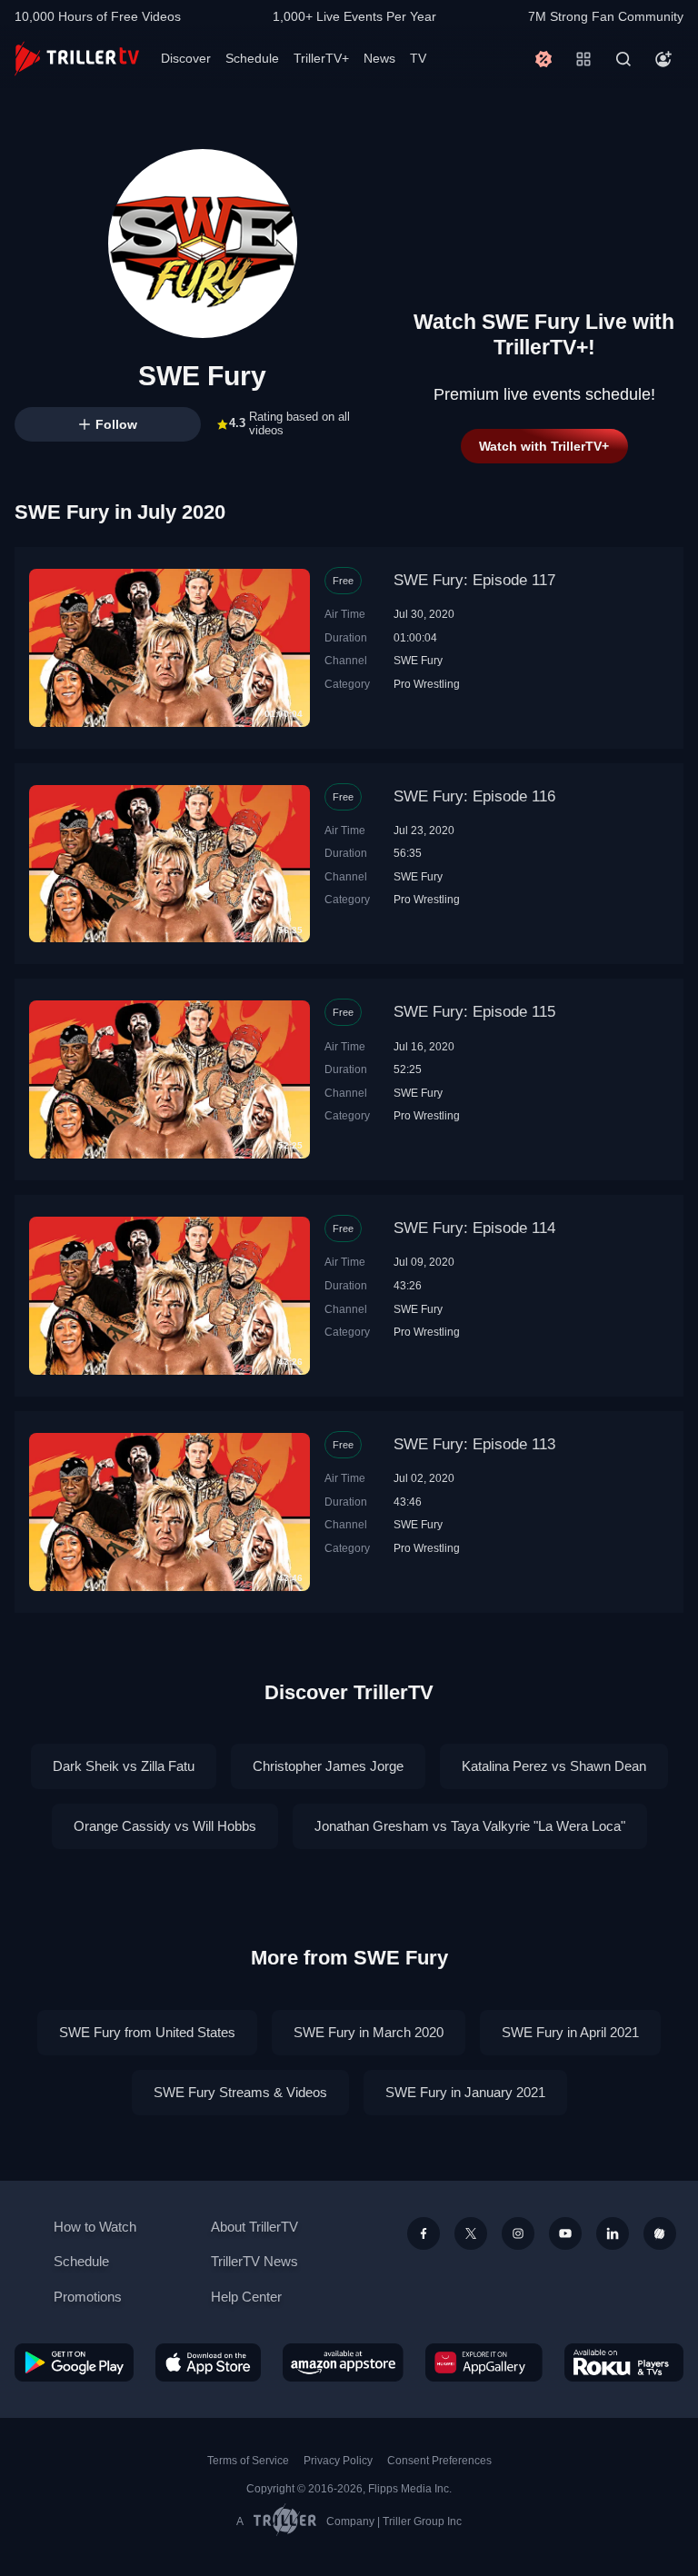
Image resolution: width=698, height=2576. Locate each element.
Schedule (252, 58)
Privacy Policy (338, 2461)
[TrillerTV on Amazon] (343, 2362)
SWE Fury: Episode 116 (474, 796)
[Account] (663, 59)
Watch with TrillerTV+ (544, 446)
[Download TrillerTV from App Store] (209, 2362)
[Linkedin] (613, 2233)
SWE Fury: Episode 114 (474, 1228)
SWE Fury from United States (147, 2032)
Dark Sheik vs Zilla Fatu (124, 1766)
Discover (186, 58)
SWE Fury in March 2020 (369, 2032)
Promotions (88, 2297)
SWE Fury (418, 660)
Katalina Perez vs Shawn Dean (554, 1766)
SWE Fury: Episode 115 (474, 1012)
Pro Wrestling (427, 684)
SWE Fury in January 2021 (465, 2092)
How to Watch (95, 2227)
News (379, 58)
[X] (471, 2233)
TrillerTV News (254, 2261)
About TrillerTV (254, 2227)
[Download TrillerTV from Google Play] (74, 2362)
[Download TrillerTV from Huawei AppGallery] (484, 2362)
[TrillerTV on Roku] (624, 2362)
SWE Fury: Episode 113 (474, 1444)
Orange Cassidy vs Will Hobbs (165, 1826)
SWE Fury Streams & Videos (240, 2092)
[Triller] (660, 2233)
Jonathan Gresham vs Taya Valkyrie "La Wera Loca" (470, 1826)
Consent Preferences (439, 2461)
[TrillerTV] (77, 59)
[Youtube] (565, 2233)
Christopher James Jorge (328, 1766)
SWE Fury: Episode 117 (474, 580)
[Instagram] (518, 2233)
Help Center (246, 2297)
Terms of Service (248, 2461)
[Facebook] (424, 2233)
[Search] (623, 59)
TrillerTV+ (321, 58)
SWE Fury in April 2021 (570, 2032)
